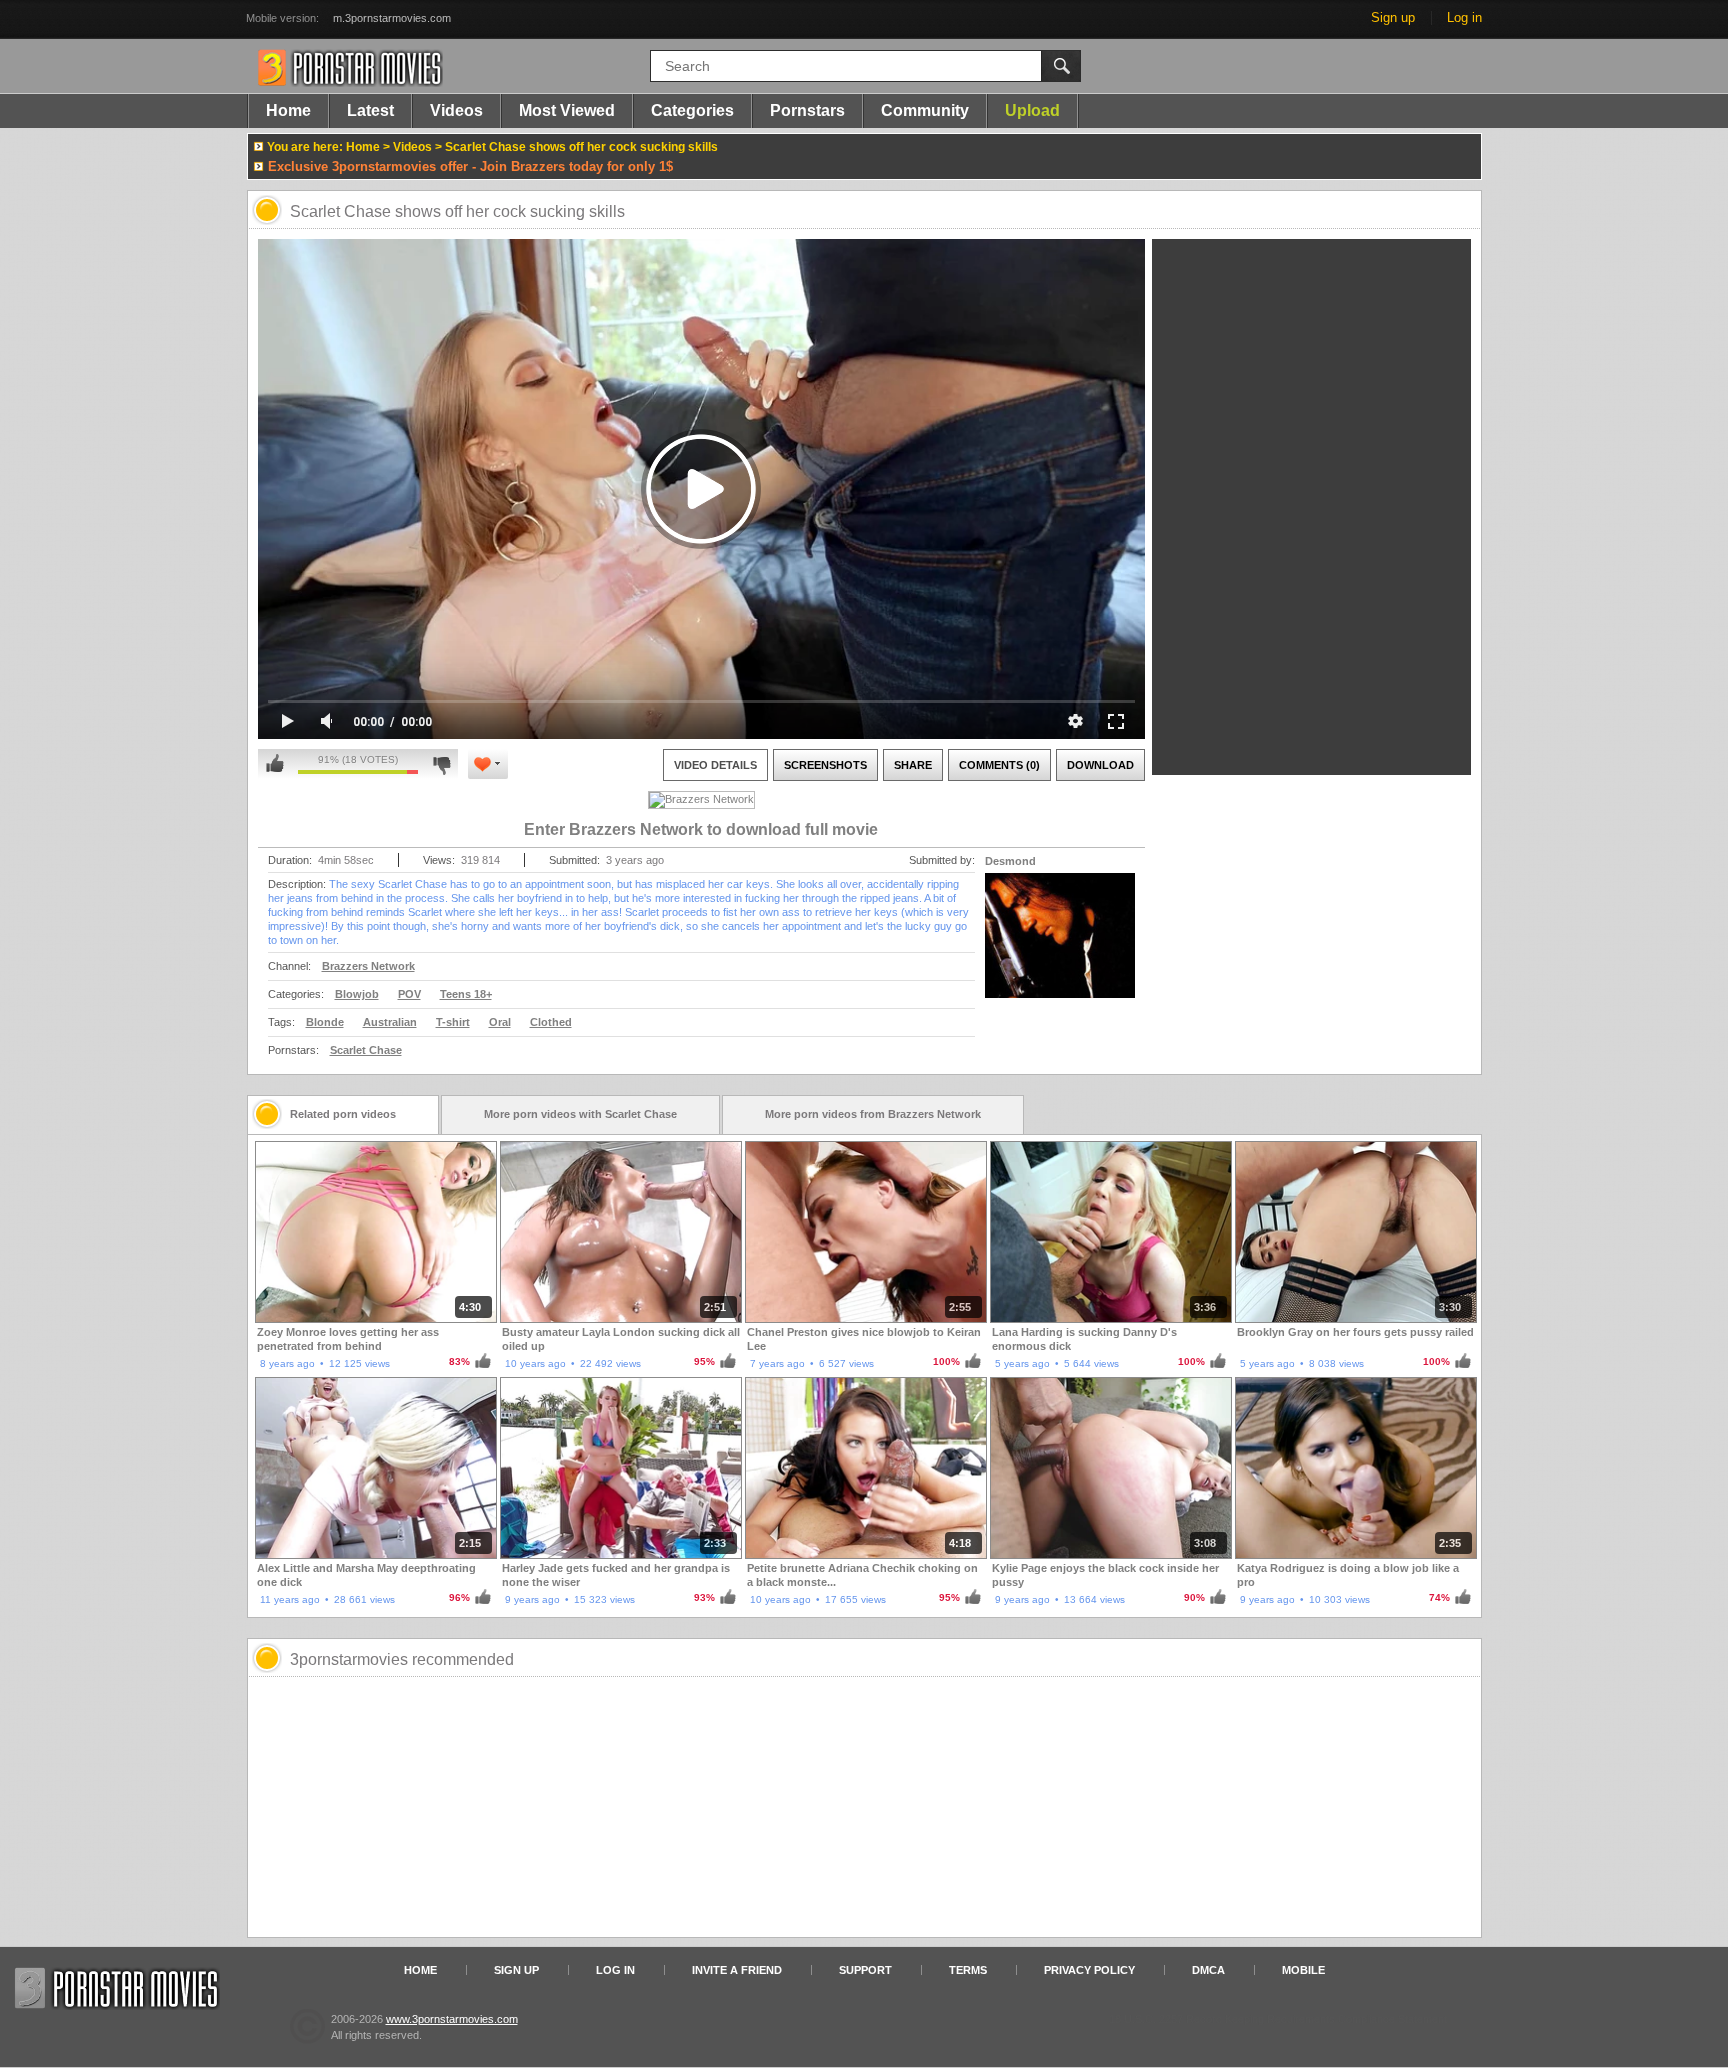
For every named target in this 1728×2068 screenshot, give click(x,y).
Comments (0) (999, 765)
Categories (692, 110)
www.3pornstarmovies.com (452, 2019)
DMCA (1208, 1970)
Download (1100, 765)
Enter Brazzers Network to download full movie (701, 829)
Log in (1464, 17)
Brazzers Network (368, 966)
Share (913, 765)
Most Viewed (567, 110)
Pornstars (807, 110)
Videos (456, 110)
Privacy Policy (1089, 1970)
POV (409, 994)
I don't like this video (441, 764)
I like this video (275, 764)
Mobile (1303, 1970)
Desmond (1010, 861)
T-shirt (453, 1022)
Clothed (551, 1022)
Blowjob (357, 994)
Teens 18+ (466, 994)
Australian (390, 1022)
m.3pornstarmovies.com (392, 18)
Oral (500, 1022)
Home (288, 110)
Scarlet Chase (366, 1050)
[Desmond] (1060, 948)
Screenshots (825, 765)
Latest (370, 110)
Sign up (1393, 17)
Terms (968, 1970)
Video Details (715, 765)
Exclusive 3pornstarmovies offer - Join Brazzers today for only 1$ (470, 166)
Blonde (325, 1022)
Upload (1032, 110)
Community (925, 110)
